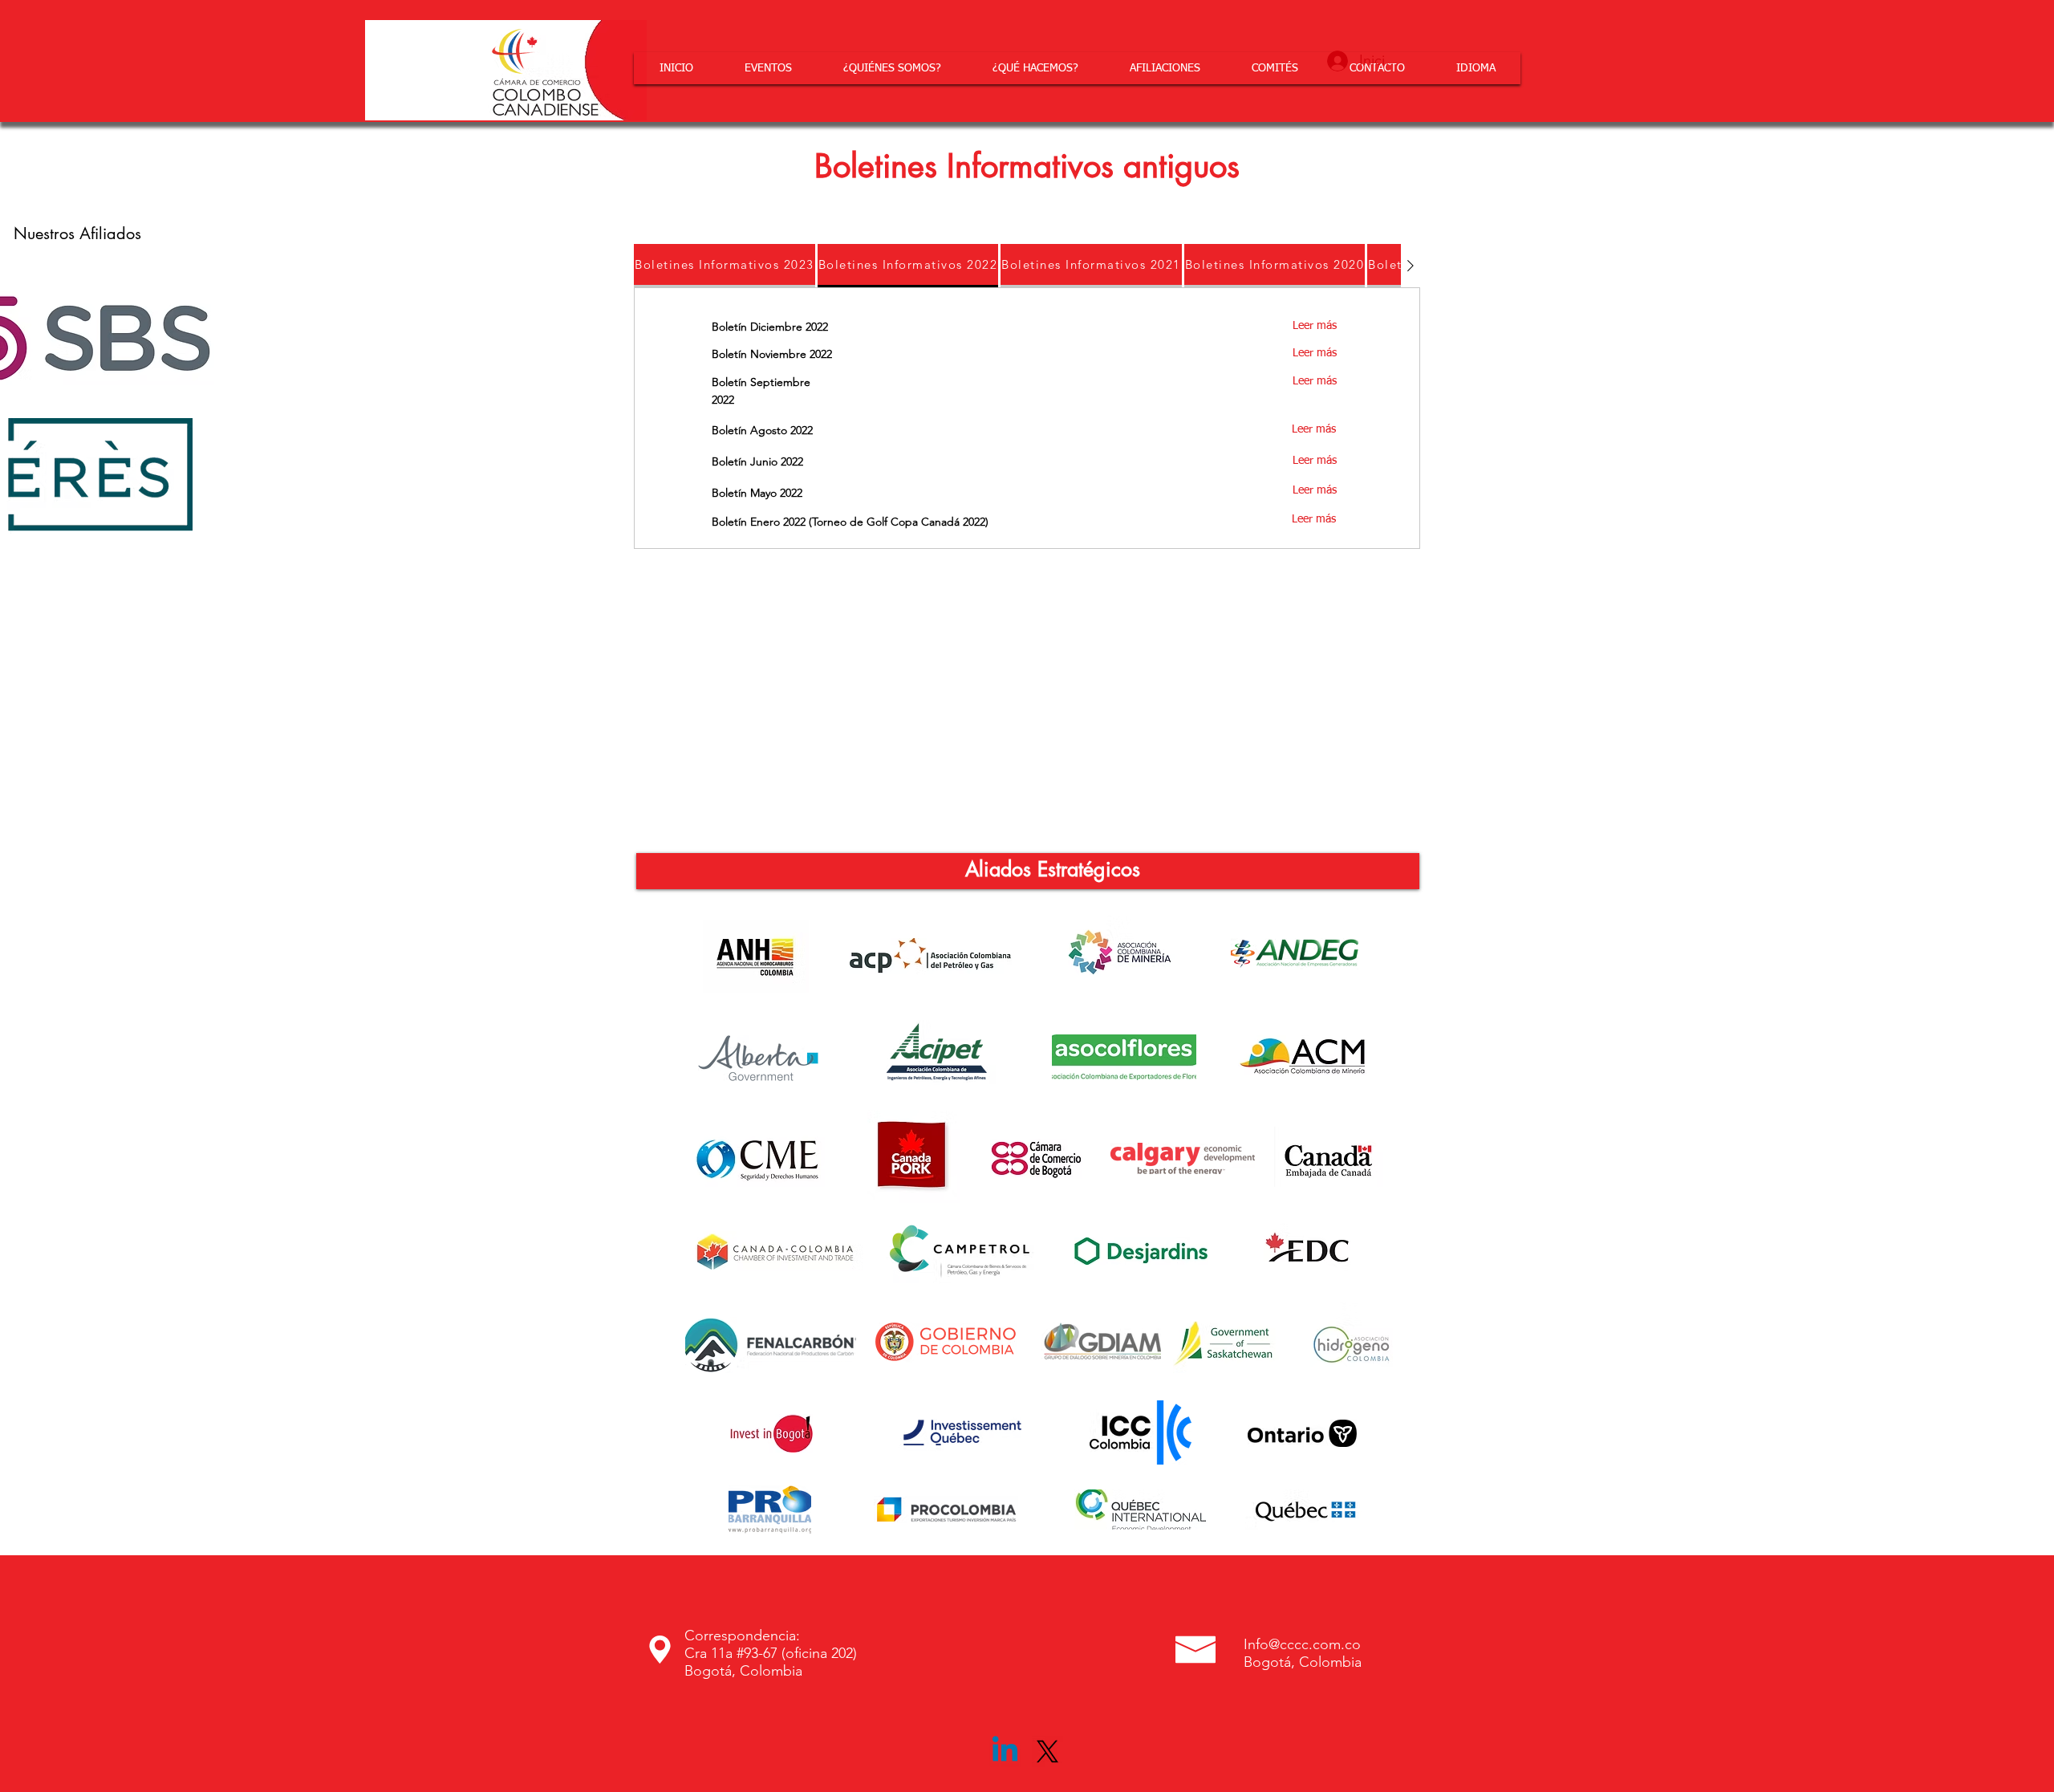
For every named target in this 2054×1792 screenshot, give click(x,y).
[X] (1047, 1751)
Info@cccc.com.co (1302, 1644)
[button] (892, 68)
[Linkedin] (1005, 1751)
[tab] (725, 266)
